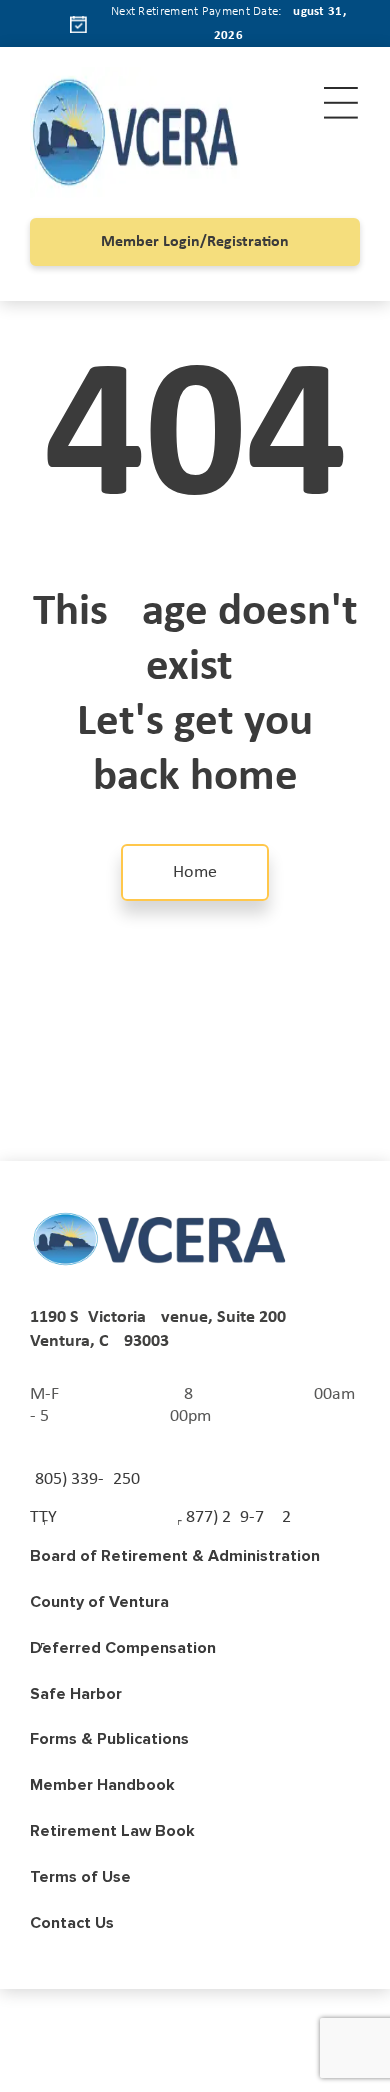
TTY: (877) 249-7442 (160, 1517)
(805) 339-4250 (85, 1479)
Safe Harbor (76, 1694)
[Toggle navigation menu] (341, 103)
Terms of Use (80, 1877)
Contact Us (72, 1923)
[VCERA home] (160, 1239)
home (195, 872)
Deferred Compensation (123, 1648)
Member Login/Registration (195, 242)
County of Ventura (99, 1602)
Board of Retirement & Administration (175, 1556)
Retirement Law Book (112, 1831)
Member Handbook (102, 1785)
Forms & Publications (109, 1739)
